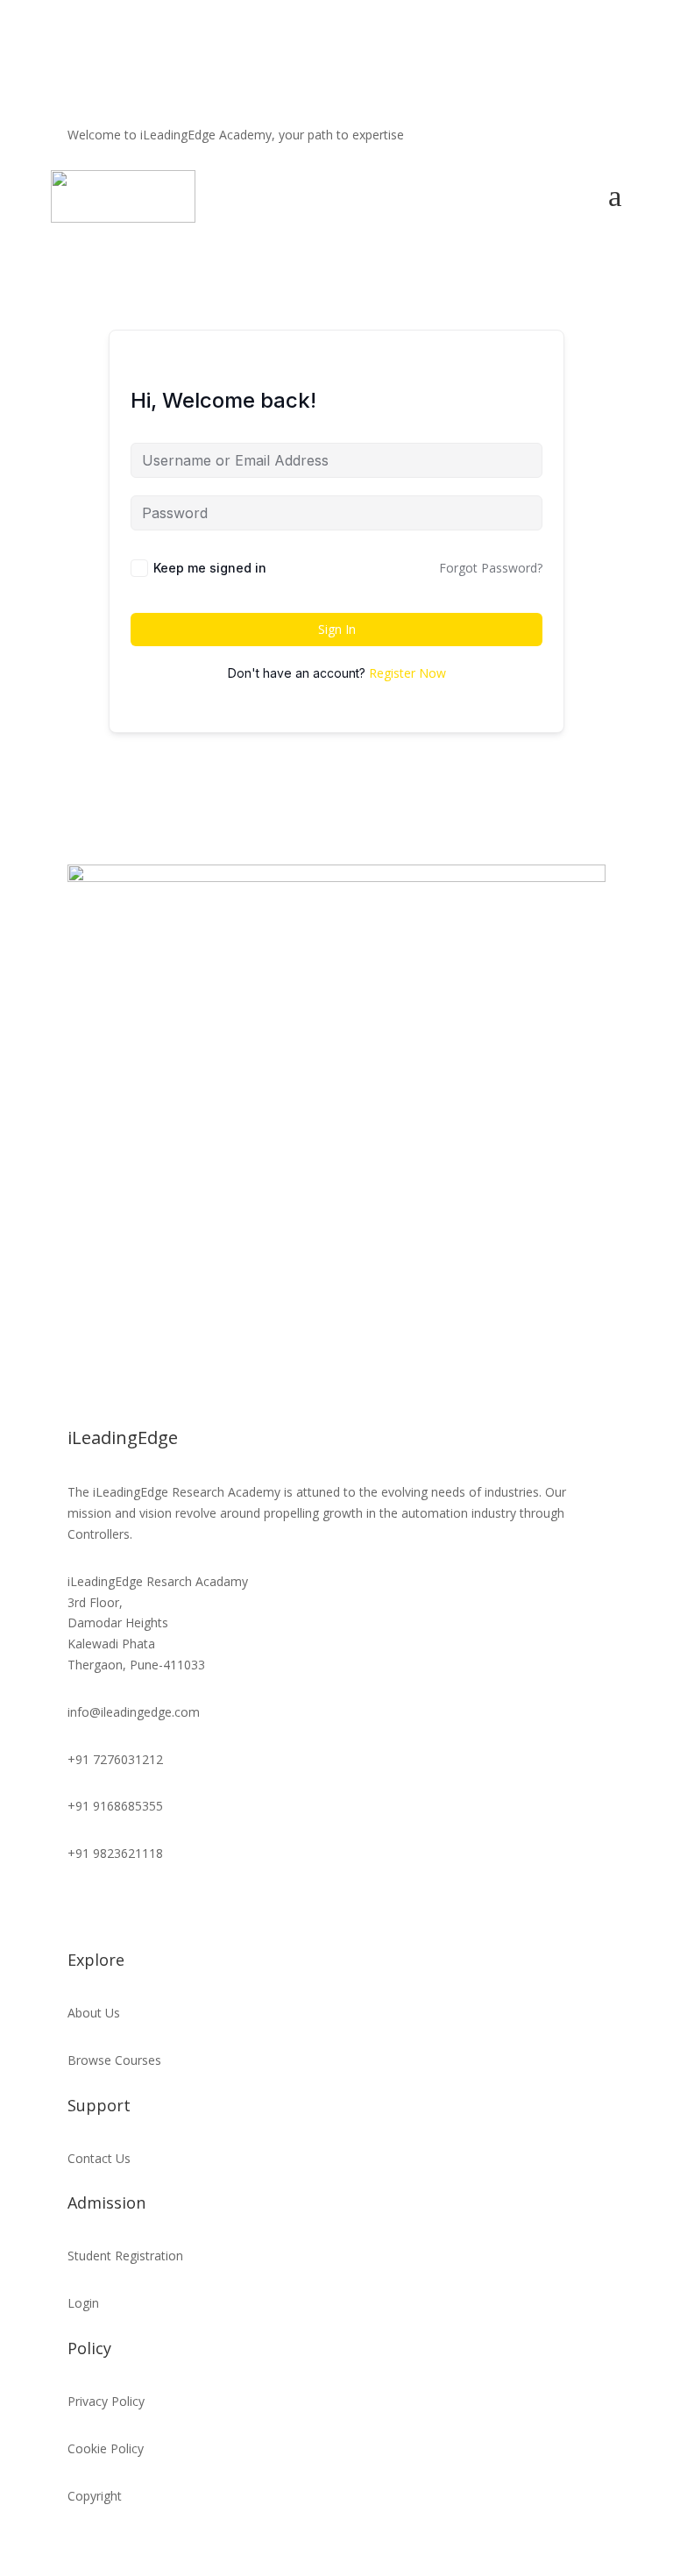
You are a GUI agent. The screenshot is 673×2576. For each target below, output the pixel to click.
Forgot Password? (491, 568)
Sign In (337, 629)
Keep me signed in (210, 568)
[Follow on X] (446, 148)
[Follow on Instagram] (474, 148)
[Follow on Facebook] (418, 148)
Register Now (407, 673)
